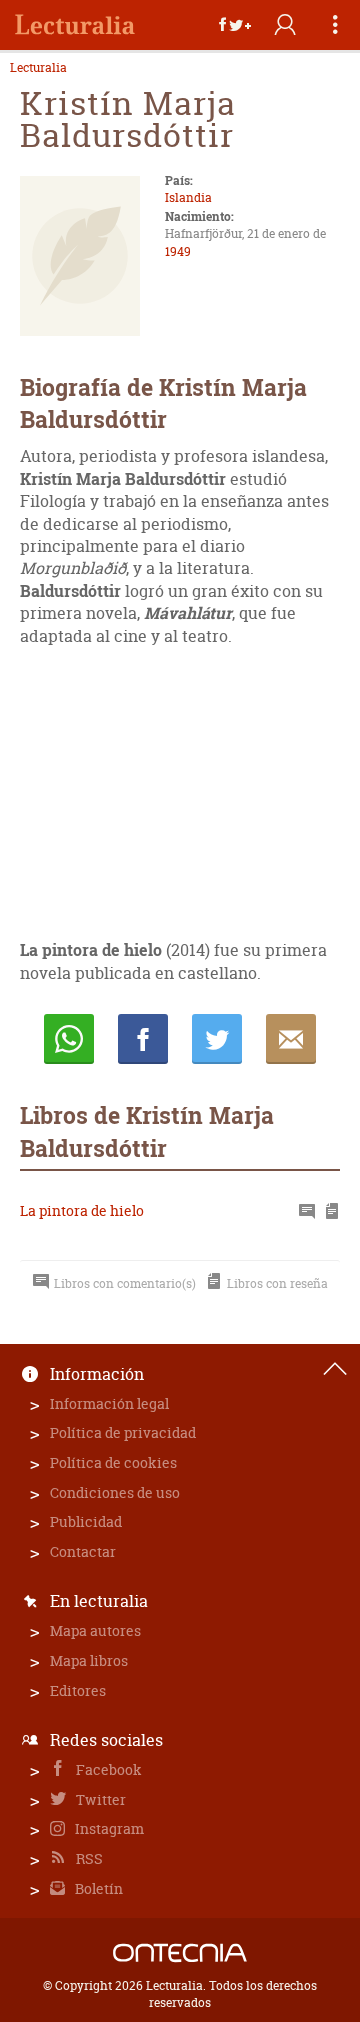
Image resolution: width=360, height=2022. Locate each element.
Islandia (188, 197)
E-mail (291, 1039)
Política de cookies (113, 1462)
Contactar (83, 1551)
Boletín (97, 1888)
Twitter (99, 1799)
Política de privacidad (123, 1432)
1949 (178, 251)
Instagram (108, 1828)
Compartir (143, 1039)
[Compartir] (235, 25)
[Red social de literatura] (75, 25)
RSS (88, 1858)
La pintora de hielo (82, 1210)
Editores (78, 1690)
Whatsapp (69, 1039)
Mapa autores (95, 1630)
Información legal (109, 1403)
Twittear (217, 1039)
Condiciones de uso (115, 1492)
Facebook (107, 1769)
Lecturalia (38, 68)
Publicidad (86, 1521)
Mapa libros (89, 1660)
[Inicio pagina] (335, 1369)
